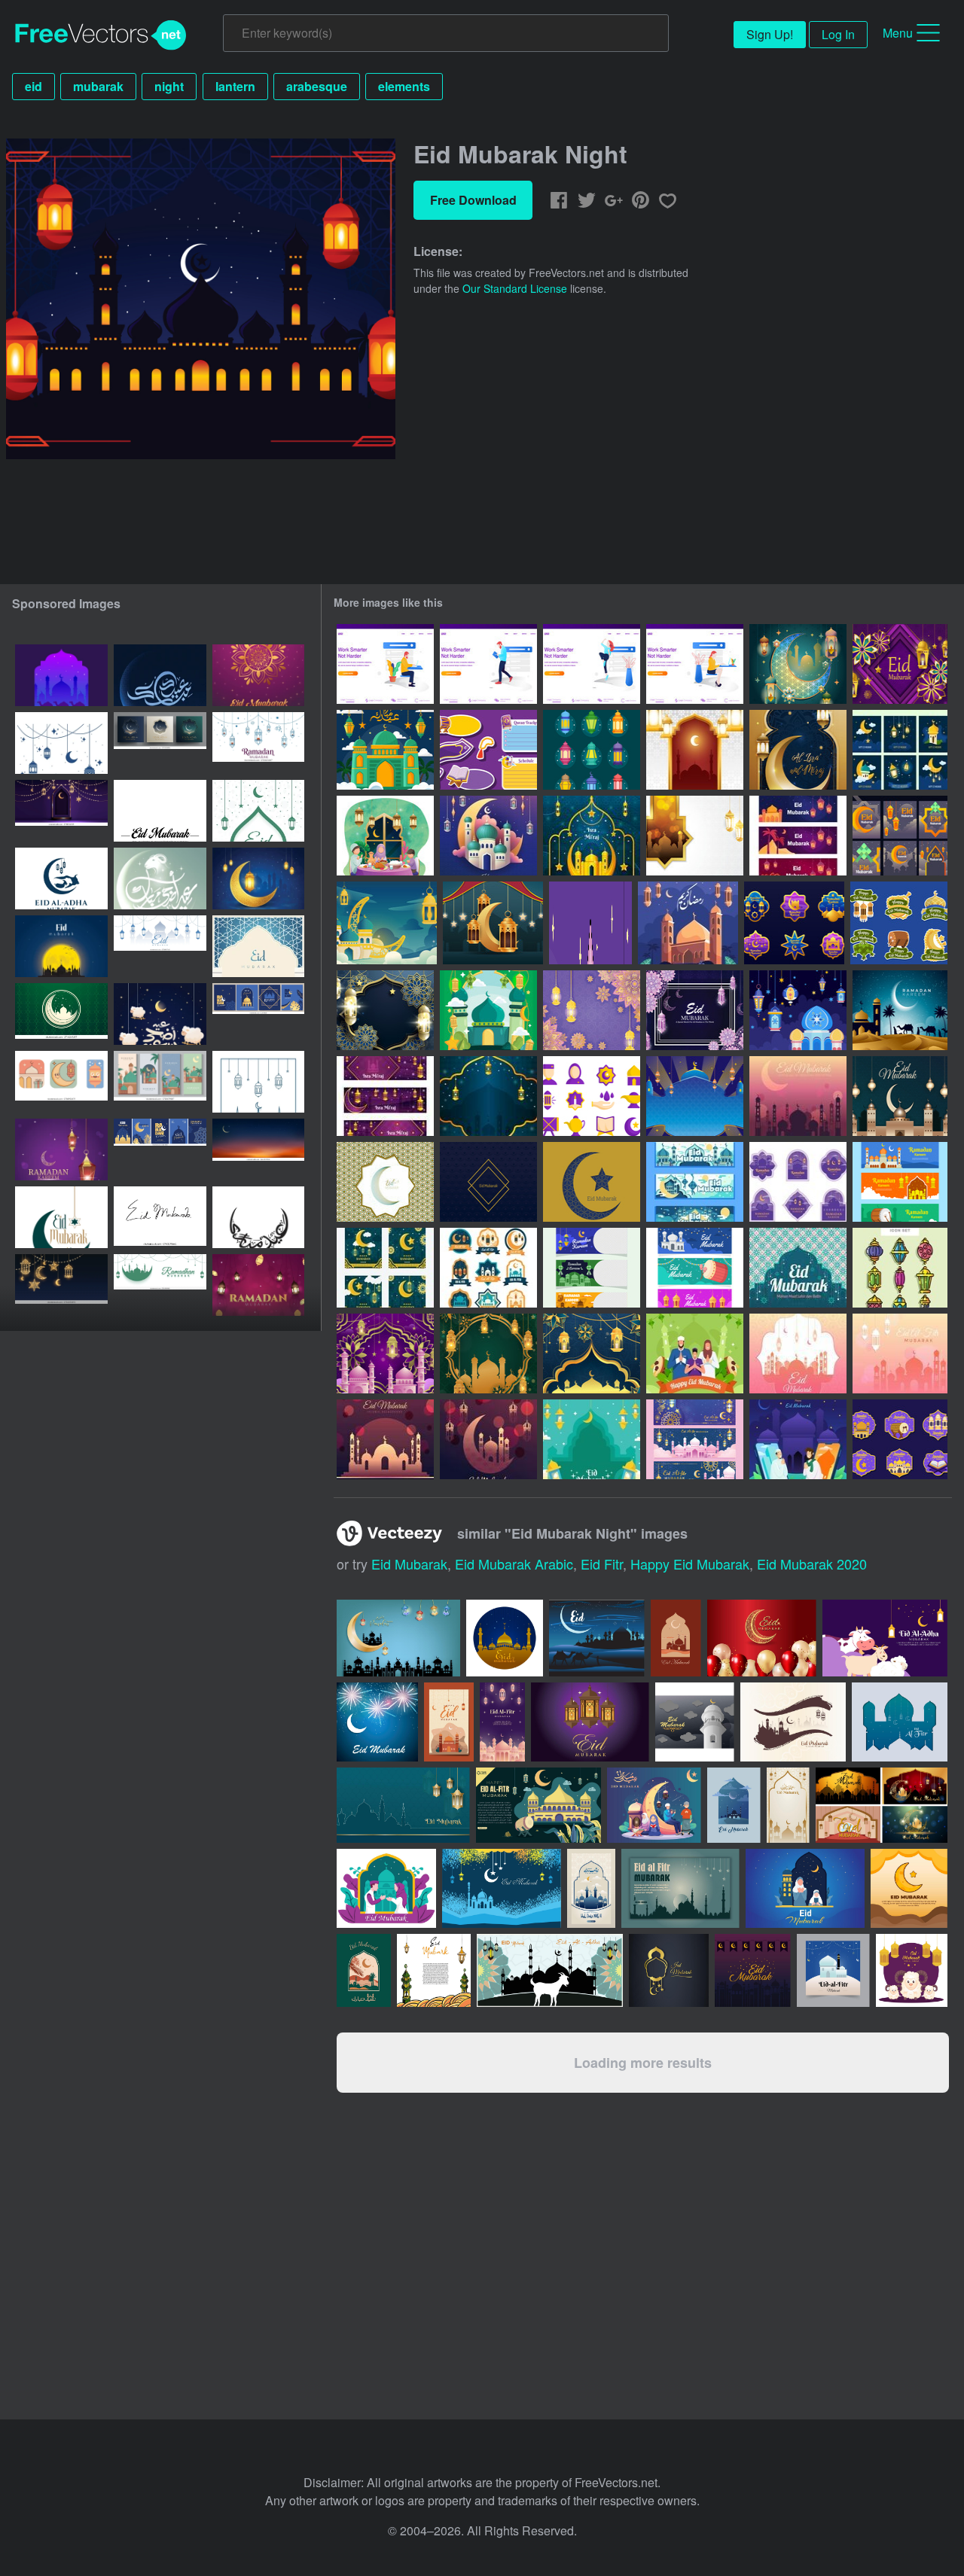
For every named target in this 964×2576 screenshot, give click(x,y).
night (169, 86)
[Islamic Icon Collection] (592, 1096)
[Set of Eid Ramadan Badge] (794, 923)
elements (404, 86)
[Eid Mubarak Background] (387, 923)
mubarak (98, 86)
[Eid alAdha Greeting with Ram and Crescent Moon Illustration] (160, 878)
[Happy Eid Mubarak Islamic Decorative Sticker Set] (899, 923)
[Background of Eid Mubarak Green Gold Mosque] (488, 1353)
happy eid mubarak (690, 1564)
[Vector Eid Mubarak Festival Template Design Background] (258, 811)
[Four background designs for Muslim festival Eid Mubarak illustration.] (882, 1805)
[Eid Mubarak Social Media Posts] (900, 750)
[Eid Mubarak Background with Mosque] (385, 750)
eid (34, 86)
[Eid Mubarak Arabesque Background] (592, 1353)
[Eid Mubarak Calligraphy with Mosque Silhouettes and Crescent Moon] (160, 675)
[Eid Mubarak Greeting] (385, 1182)
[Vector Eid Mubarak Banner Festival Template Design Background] (160, 946)
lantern (235, 86)
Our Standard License (515, 288)
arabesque (317, 86)
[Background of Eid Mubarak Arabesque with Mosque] (385, 1353)
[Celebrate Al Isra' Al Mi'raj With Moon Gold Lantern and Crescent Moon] (798, 750)
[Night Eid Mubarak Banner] (798, 836)
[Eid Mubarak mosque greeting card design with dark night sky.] (695, 1722)
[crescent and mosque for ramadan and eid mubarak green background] (61, 1014)
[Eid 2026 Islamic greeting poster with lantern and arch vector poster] (258, 946)
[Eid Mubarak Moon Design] (592, 1182)
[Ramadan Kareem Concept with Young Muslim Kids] (590, 923)
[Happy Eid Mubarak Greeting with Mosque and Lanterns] (488, 836)
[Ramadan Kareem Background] (900, 1010)
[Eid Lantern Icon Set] (900, 1268)
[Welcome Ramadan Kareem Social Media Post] (385, 1268)
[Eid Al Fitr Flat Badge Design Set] (488, 1268)
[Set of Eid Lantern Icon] (592, 750)
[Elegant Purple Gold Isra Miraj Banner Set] (385, 1096)
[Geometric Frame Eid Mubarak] (488, 1182)
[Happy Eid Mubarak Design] (695, 1353)
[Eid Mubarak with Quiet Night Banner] (695, 1182)
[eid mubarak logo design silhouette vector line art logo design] (61, 1217)
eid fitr (602, 1564)
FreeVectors (101, 35)
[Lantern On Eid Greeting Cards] (592, 1439)
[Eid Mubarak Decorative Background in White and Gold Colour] (695, 836)
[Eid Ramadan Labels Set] (900, 1439)
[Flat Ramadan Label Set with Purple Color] (798, 1182)
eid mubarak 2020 (812, 1564)
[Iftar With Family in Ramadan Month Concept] (385, 836)
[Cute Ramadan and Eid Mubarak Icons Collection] (61, 1082)
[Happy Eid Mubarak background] (695, 1096)
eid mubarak (409, 1564)
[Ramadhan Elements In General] (488, 1010)
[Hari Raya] (798, 1268)
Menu (898, 33)
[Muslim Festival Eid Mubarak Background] (900, 664)
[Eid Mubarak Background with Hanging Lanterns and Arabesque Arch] (695, 750)
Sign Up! (770, 34)
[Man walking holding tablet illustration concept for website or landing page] (488, 664)
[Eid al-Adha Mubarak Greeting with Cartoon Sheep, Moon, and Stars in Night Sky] (160, 1014)
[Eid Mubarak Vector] (798, 1096)
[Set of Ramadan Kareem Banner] (900, 1182)
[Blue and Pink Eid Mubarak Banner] (695, 1439)
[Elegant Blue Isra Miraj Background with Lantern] (488, 1096)
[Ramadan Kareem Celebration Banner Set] (592, 1268)
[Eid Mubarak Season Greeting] (695, 1010)
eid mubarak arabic (514, 1564)
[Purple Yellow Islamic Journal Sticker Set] (488, 750)
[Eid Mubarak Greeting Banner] (695, 1268)
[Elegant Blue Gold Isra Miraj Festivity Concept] (592, 836)
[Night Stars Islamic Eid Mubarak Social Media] (900, 836)
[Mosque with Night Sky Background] (688, 923)
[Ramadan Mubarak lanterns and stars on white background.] (258, 743)
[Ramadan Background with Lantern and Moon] (493, 923)
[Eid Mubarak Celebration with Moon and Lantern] (798, 664)
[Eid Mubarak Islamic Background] (385, 1010)
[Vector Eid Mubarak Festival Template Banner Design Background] (160, 1285)
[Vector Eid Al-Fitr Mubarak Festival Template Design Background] (258, 1082)
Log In (838, 34)
